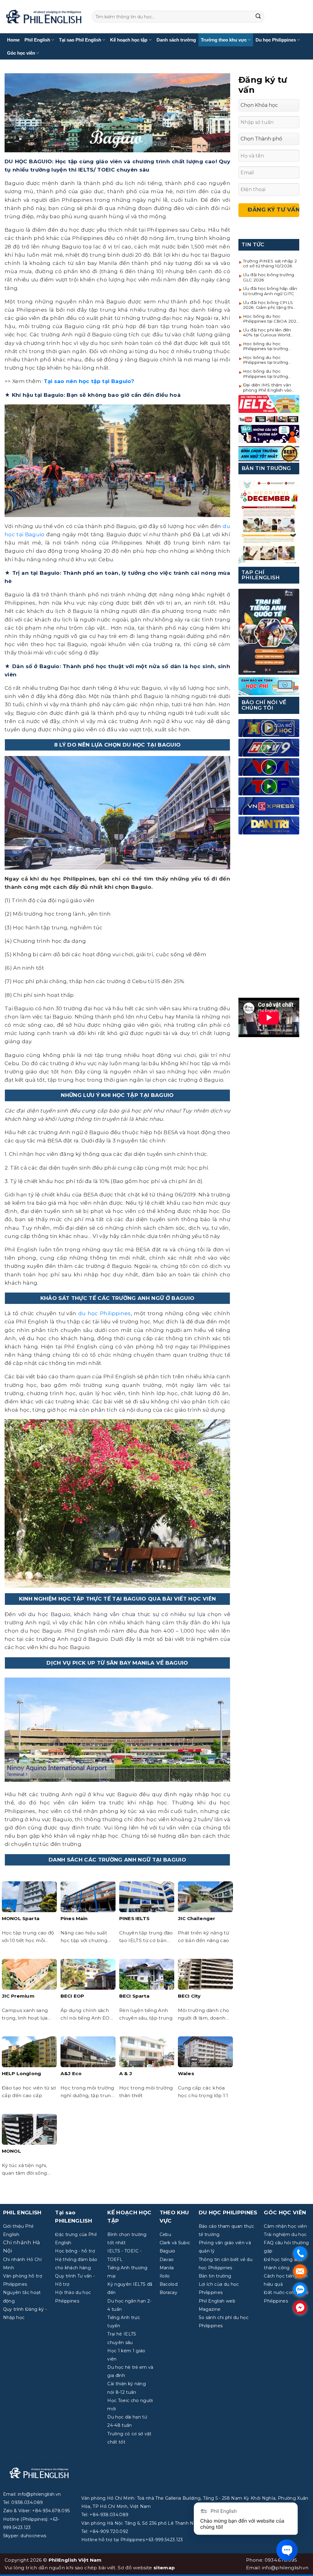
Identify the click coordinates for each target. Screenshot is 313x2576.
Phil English (37, 40)
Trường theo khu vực (224, 40)
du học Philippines (105, 1313)
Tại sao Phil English (80, 40)
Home (13, 40)
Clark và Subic (175, 2243)
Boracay (168, 2292)
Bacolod (169, 2284)
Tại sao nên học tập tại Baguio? (89, 381)
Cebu (165, 2234)
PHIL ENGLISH (22, 2212)
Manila (167, 2268)
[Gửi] (258, 17)
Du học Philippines (276, 40)
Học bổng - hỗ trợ (75, 2251)
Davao (167, 2259)
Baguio (168, 2251)
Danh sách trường (176, 40)
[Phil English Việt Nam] (44, 17)
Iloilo (165, 2276)
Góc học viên (21, 53)
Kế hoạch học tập (129, 40)
